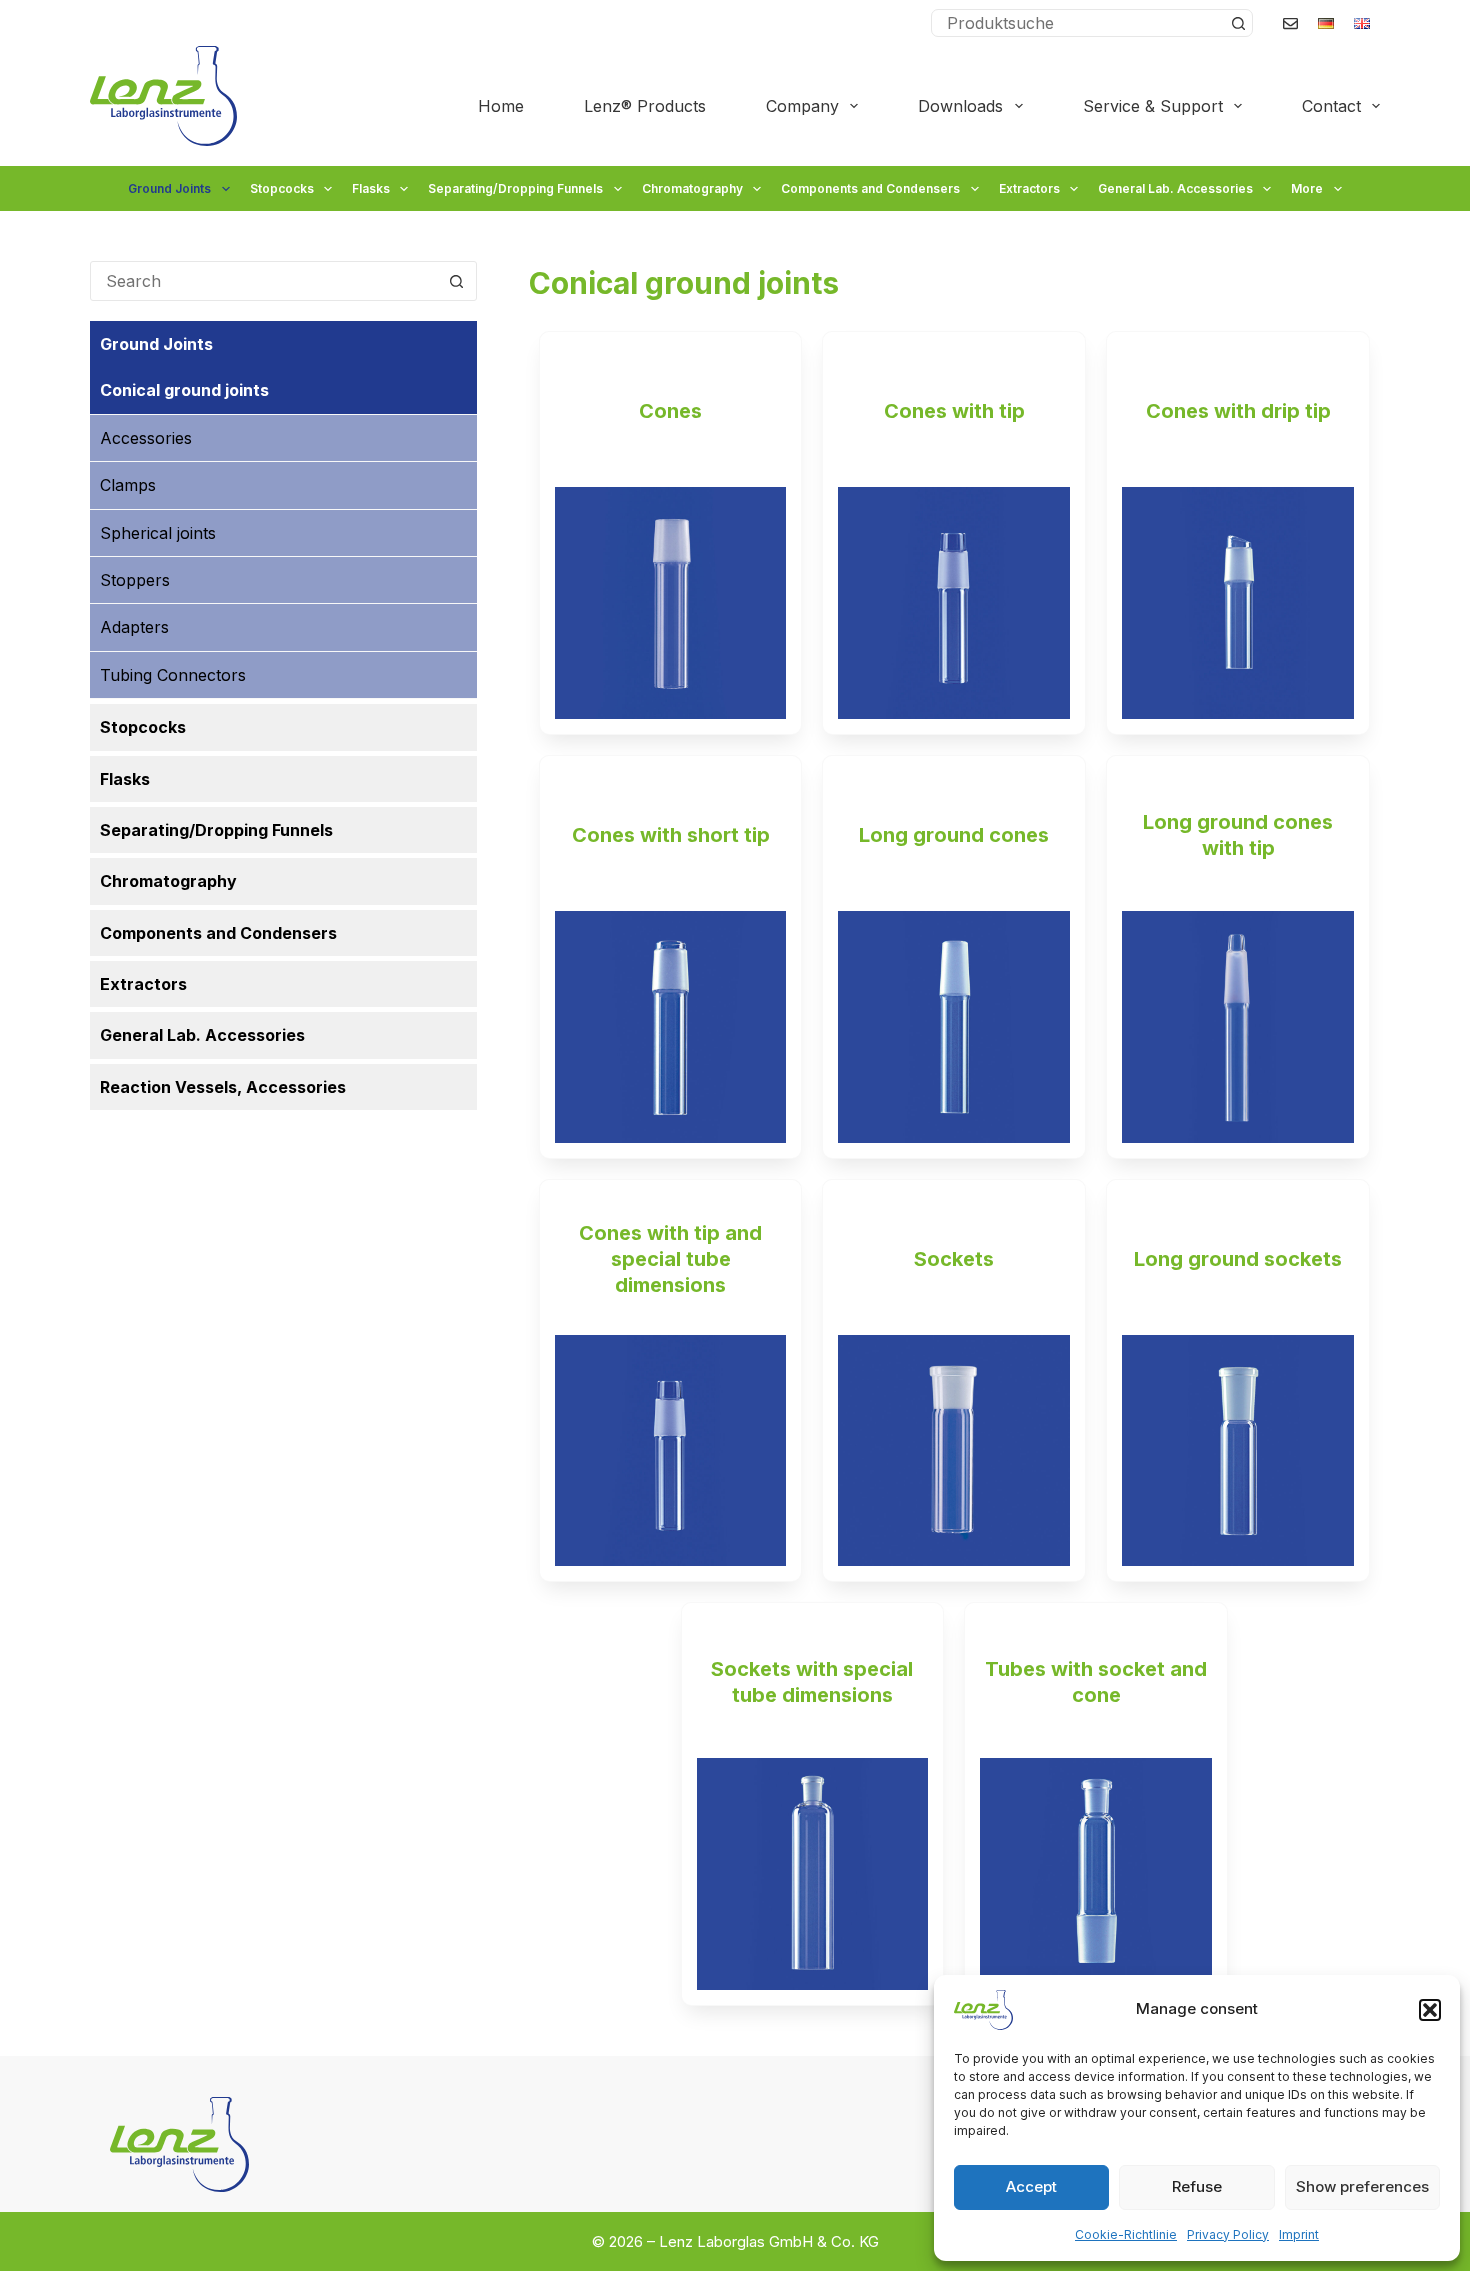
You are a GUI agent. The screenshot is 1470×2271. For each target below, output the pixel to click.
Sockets (954, 1259)
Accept (1031, 2186)
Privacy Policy (1228, 2234)
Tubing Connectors (173, 675)
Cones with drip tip (1238, 411)
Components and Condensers (870, 188)
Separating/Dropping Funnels (515, 188)
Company (802, 106)
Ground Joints (169, 188)
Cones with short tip (671, 835)
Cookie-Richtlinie (1126, 2234)
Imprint (1299, 2234)
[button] (1430, 2010)
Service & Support (1153, 106)
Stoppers (135, 580)
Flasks (371, 188)
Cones (670, 411)
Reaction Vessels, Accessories (223, 1087)
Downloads (960, 106)
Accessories (146, 438)
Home (501, 106)
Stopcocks (282, 188)
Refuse (1197, 2186)
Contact (1331, 106)
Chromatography (692, 188)
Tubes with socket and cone (1096, 1682)
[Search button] (1238, 23)
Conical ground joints (184, 390)
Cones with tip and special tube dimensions (670, 1259)
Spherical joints (158, 533)
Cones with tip (954, 411)
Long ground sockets (1238, 1259)
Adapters (134, 627)
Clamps (128, 485)
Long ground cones (954, 835)
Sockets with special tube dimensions (812, 1682)
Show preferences (1362, 2186)
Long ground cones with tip (1238, 835)
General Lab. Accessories (1175, 188)
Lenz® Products (645, 106)
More (1307, 188)
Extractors (1029, 188)
